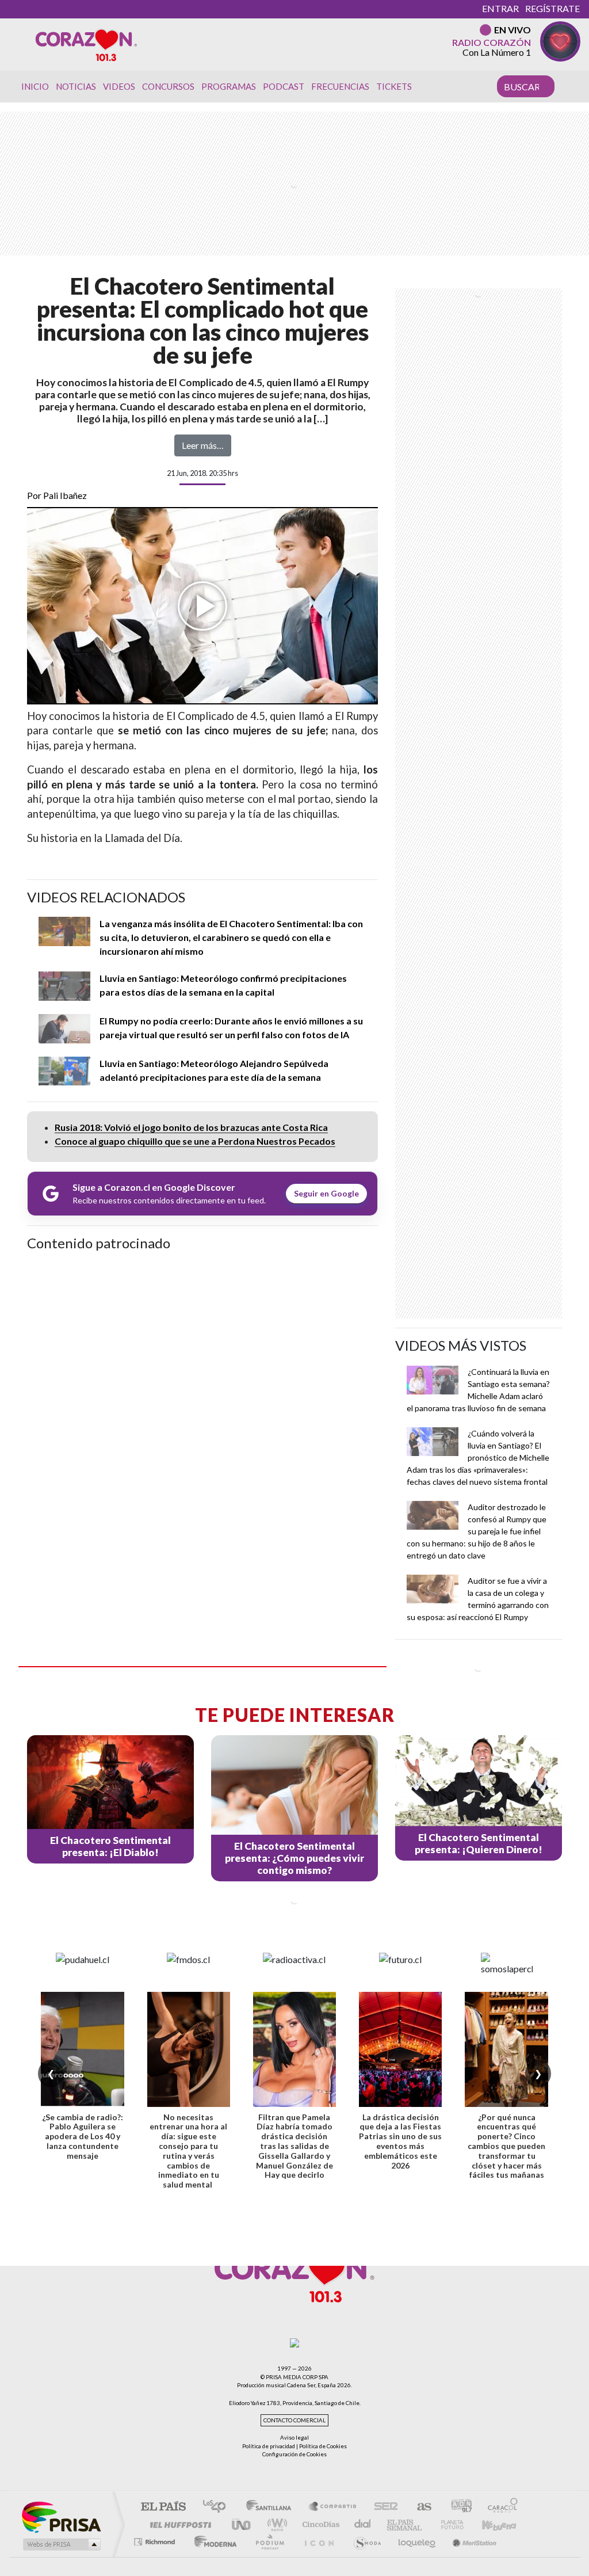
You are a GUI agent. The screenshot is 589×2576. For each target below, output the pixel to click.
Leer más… (203, 445)
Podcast (284, 86)
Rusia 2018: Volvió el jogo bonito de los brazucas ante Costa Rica (191, 1127)
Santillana (272, 2507)
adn (457, 2507)
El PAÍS (163, 2507)
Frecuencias (340, 86)
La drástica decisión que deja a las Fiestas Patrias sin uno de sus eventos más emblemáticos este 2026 (400, 2141)
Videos (119, 86)
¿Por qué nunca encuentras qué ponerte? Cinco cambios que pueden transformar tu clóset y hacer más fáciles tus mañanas (506, 2146)
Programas (229, 86)
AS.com (419, 2507)
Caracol (499, 2507)
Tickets (394, 86)
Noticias (76, 86)
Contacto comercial (294, 2420)
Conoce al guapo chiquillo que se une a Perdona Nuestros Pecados (195, 1141)
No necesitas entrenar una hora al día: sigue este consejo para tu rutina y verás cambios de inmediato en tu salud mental (188, 2151)
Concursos (168, 86)
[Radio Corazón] (86, 44)
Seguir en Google (326, 1193)
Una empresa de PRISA (61, 2516)
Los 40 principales (218, 2507)
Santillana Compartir (333, 2507)
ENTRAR (500, 8)
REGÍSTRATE (552, 8)
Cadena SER (383, 2507)
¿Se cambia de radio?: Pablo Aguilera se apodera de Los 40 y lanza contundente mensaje (83, 2136)
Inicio (35, 86)
